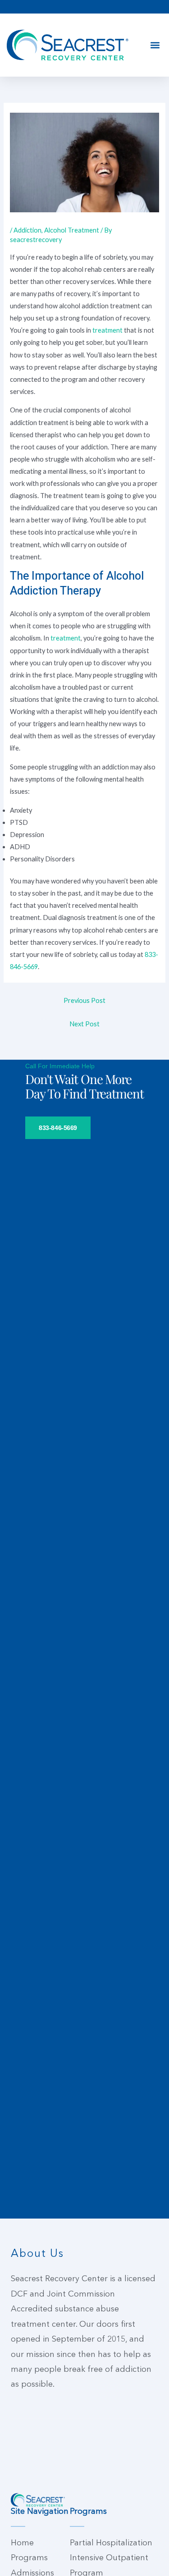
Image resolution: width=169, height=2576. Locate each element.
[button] (155, 45)
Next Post (84, 1024)
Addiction (27, 230)
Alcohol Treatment (72, 230)
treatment (108, 330)
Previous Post (84, 1000)
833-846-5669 (58, 1128)
